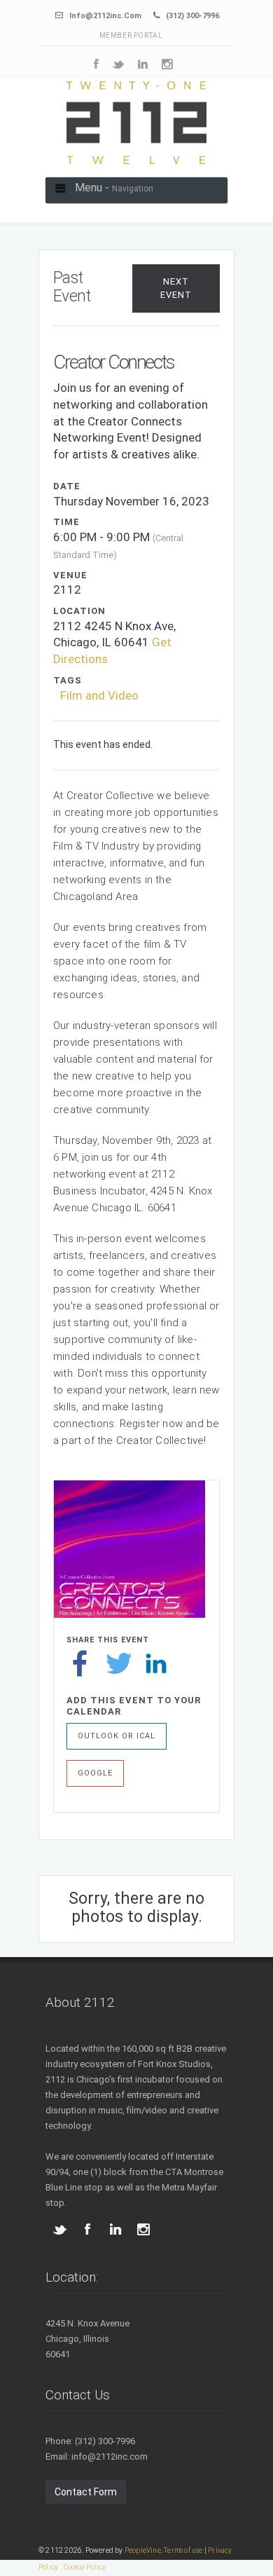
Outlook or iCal (117, 1736)
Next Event (176, 288)
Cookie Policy (85, 2567)
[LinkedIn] (156, 1663)
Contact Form (86, 2492)
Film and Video (99, 695)
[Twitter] (119, 1663)
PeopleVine (143, 2550)
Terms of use (183, 2550)
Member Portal (131, 35)
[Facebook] (80, 1663)
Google (95, 1773)
